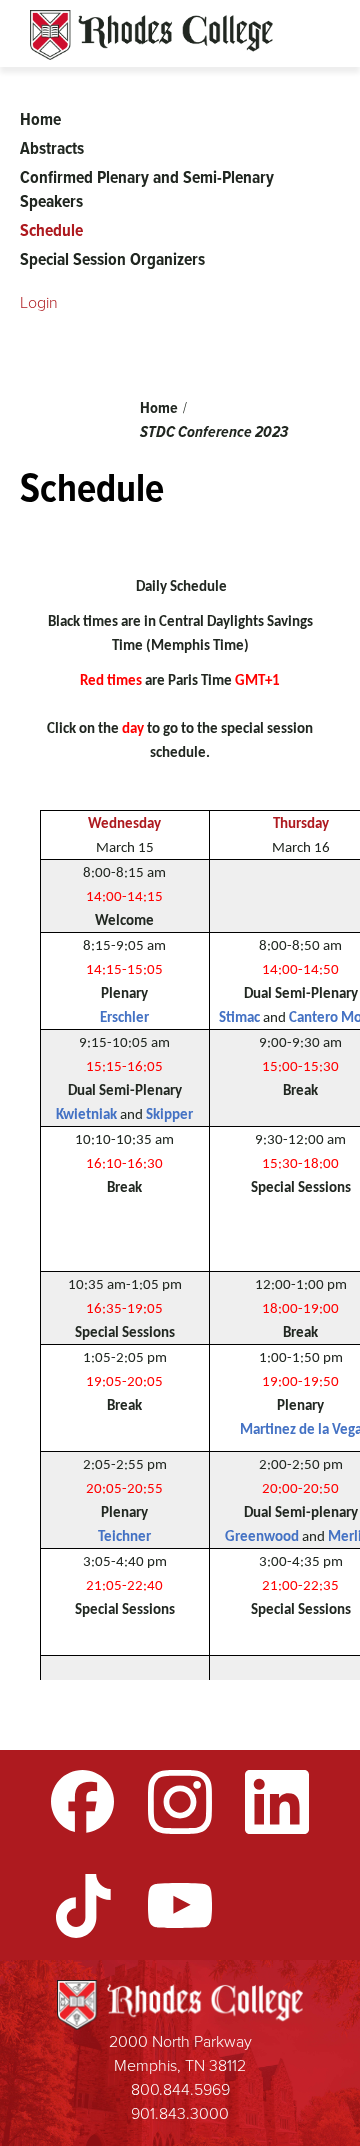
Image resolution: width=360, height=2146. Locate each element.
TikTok (83, 1906)
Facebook (83, 1802)
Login (39, 302)
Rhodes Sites (151, 35)
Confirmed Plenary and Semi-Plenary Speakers (147, 189)
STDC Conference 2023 (214, 431)
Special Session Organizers (112, 259)
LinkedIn (277, 1802)
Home (159, 407)
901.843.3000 (180, 2113)
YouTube (180, 1906)
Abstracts (52, 148)
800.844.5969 (180, 2089)
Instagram (180, 1802)
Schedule (51, 230)
